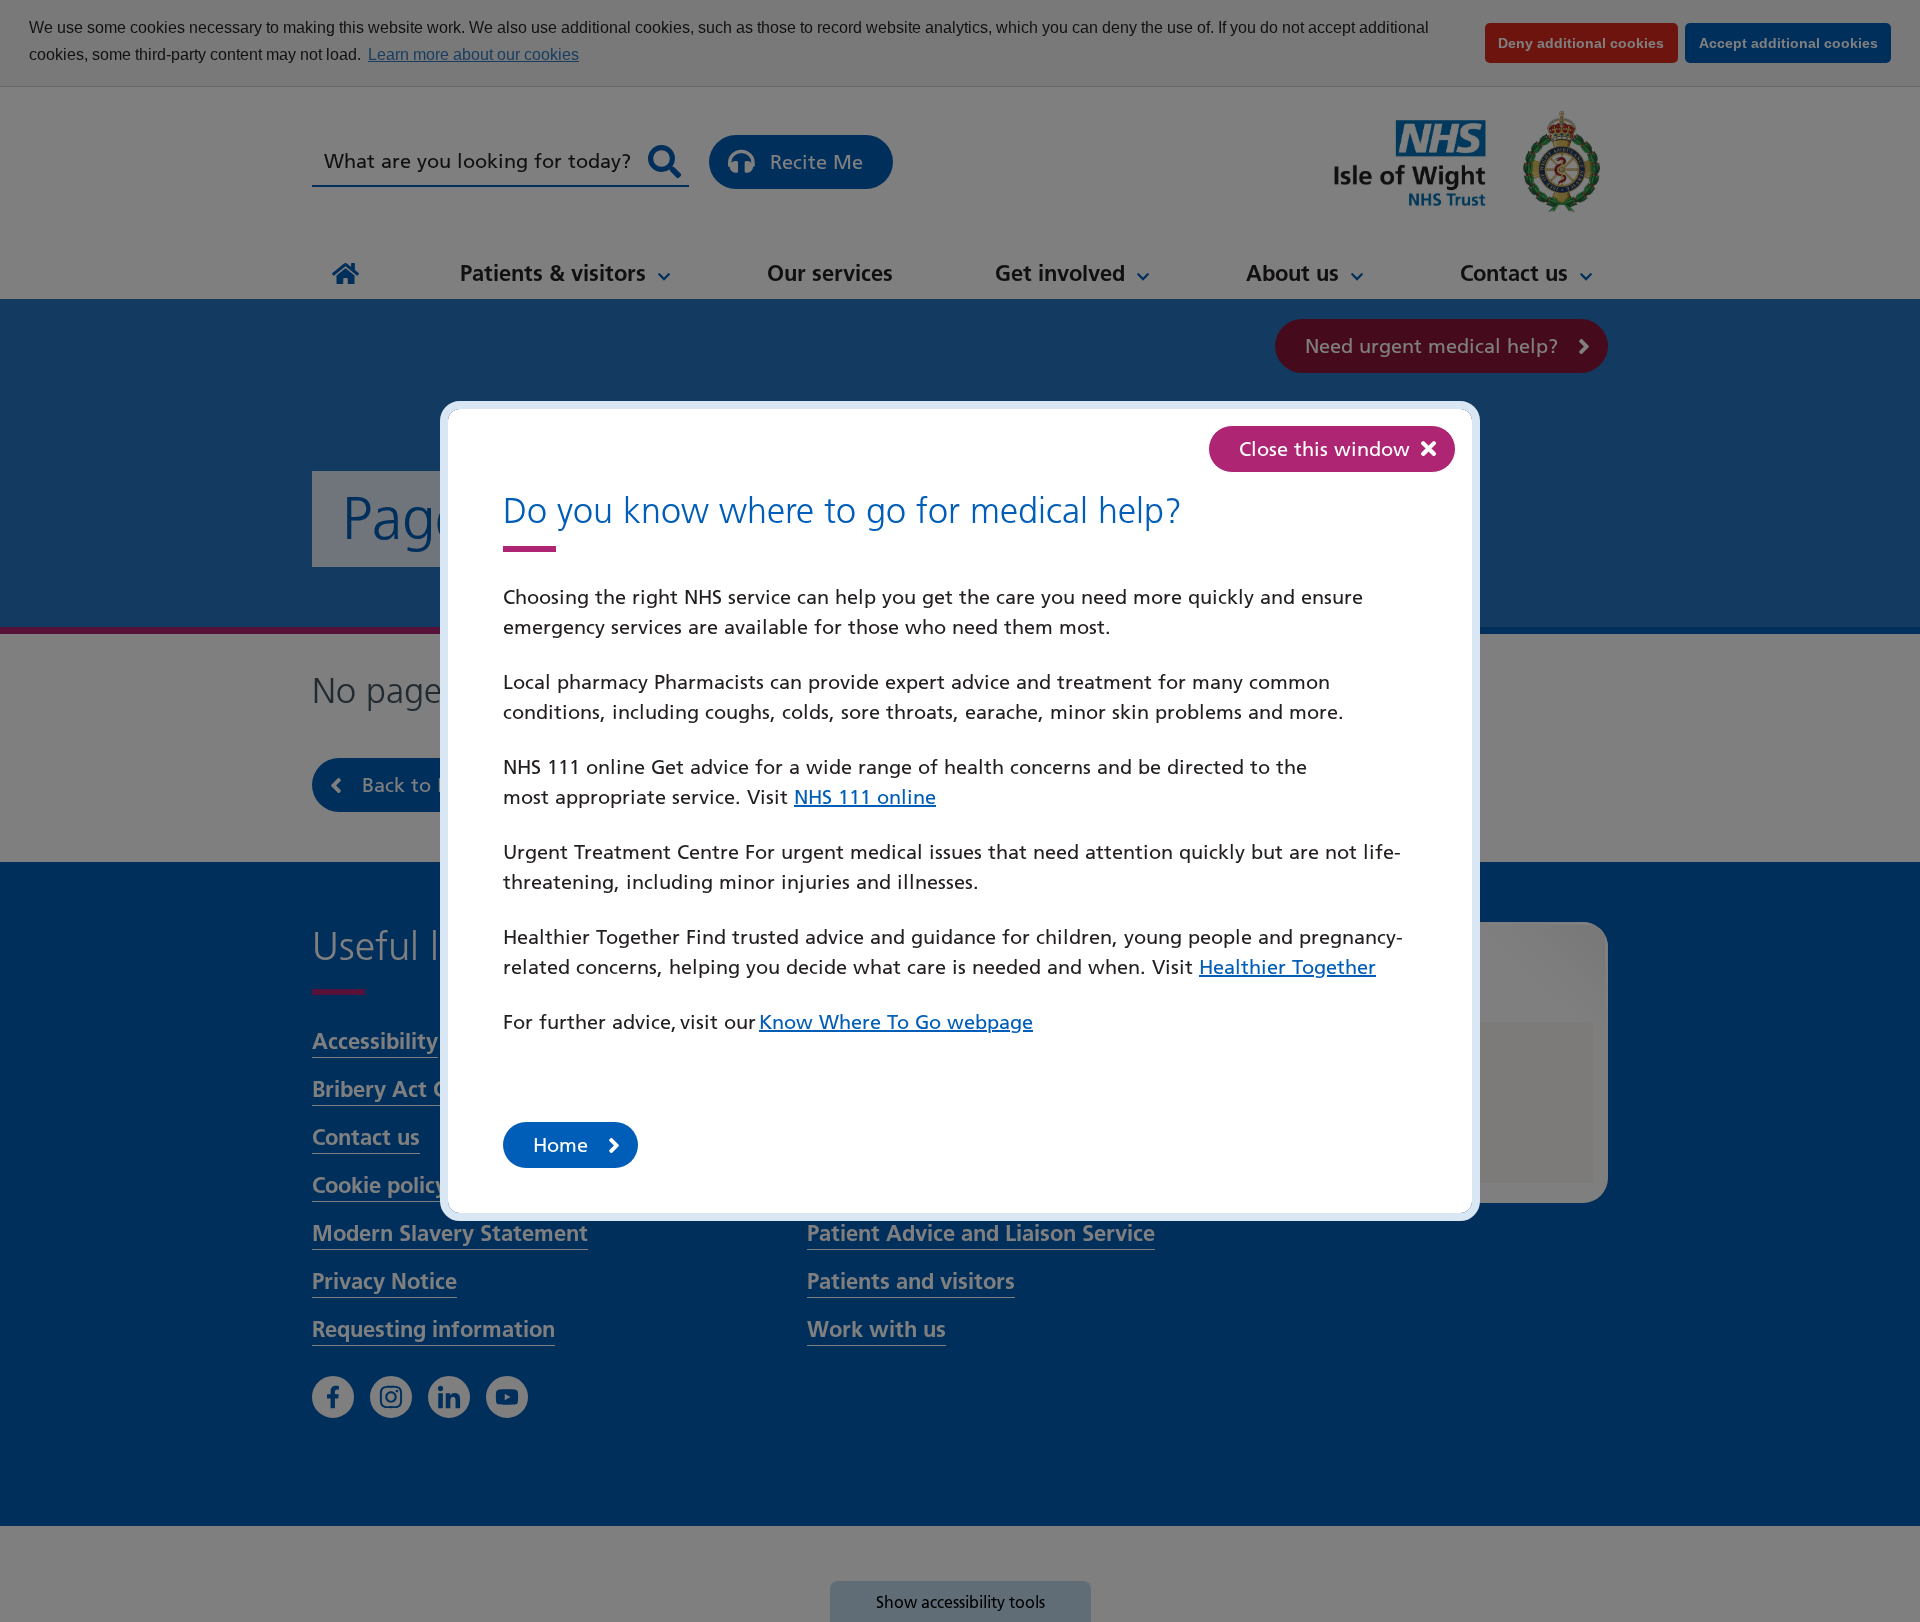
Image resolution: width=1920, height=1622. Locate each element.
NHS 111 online (865, 797)
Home (560, 1145)
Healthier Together (1287, 967)
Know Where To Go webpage (896, 1022)
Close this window (1324, 449)
